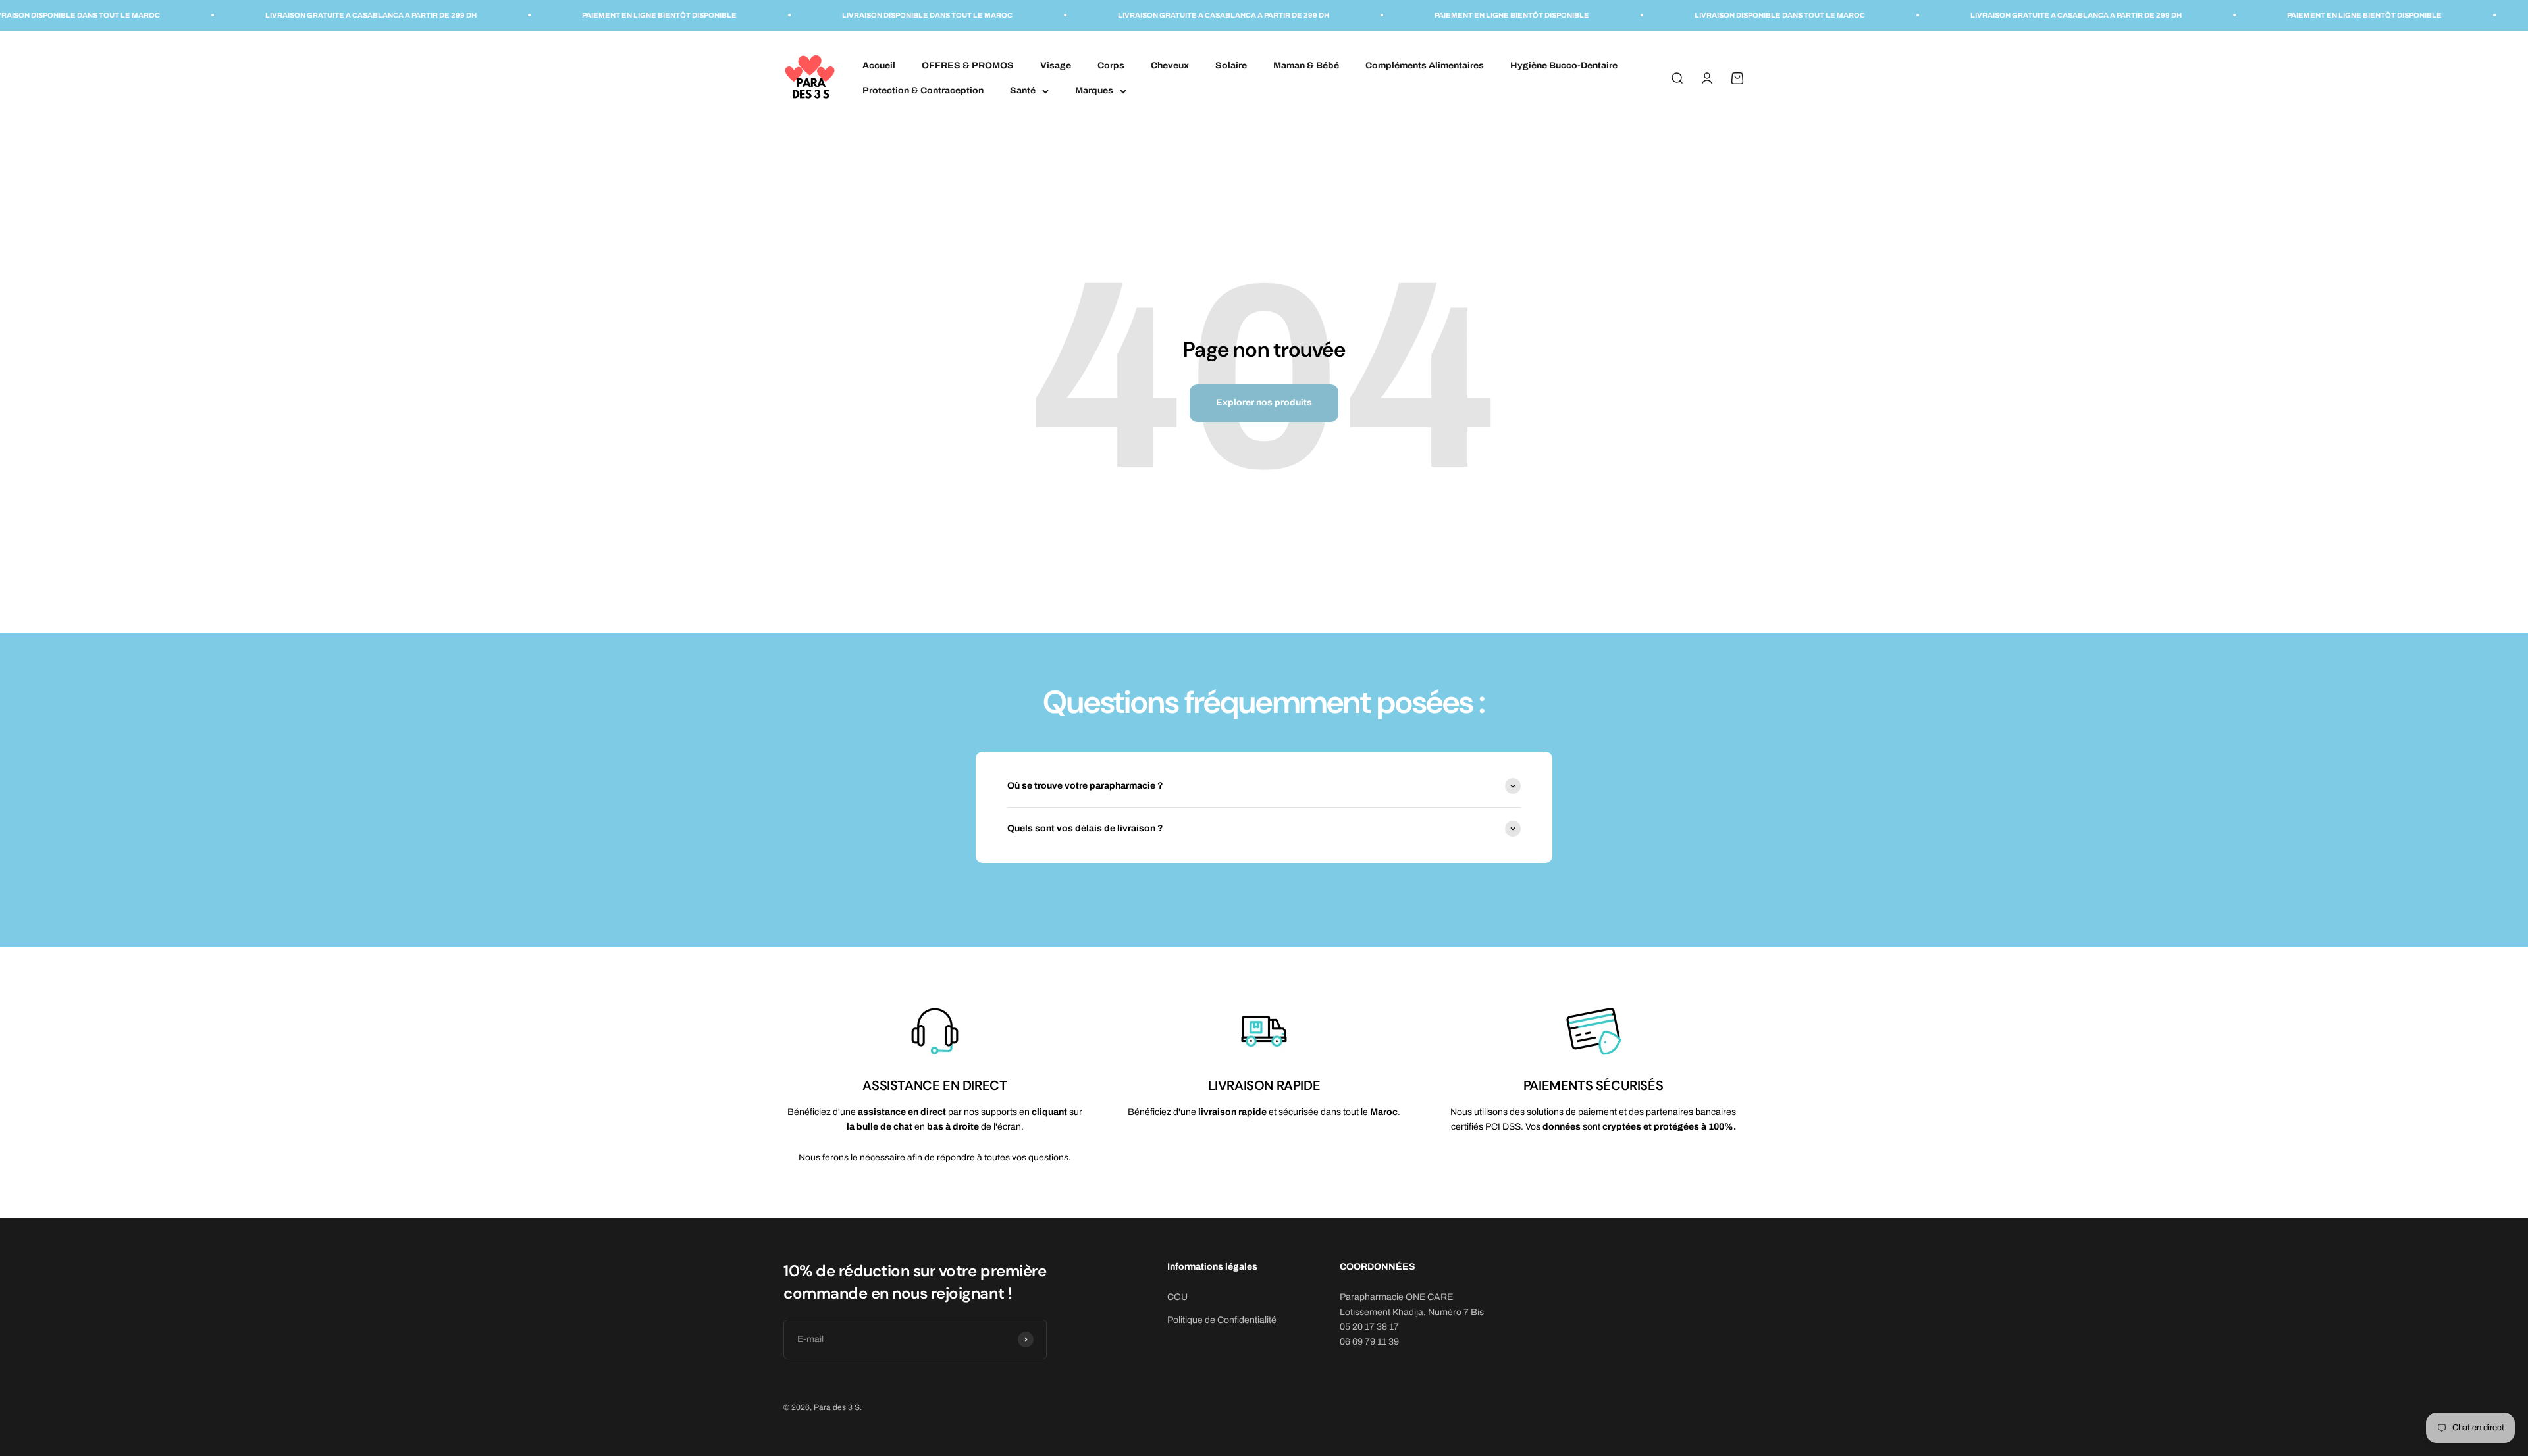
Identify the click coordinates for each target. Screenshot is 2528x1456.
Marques (1094, 91)
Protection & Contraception (923, 91)
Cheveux (1170, 65)
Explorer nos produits (1264, 403)
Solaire (1231, 65)
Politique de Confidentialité (1222, 1320)
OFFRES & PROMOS (968, 65)
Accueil (879, 65)
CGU (1177, 1297)
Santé (1023, 91)
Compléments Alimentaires (1425, 65)
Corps (1111, 65)
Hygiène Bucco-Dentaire (1564, 65)
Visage (1056, 65)
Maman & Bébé (1306, 65)
